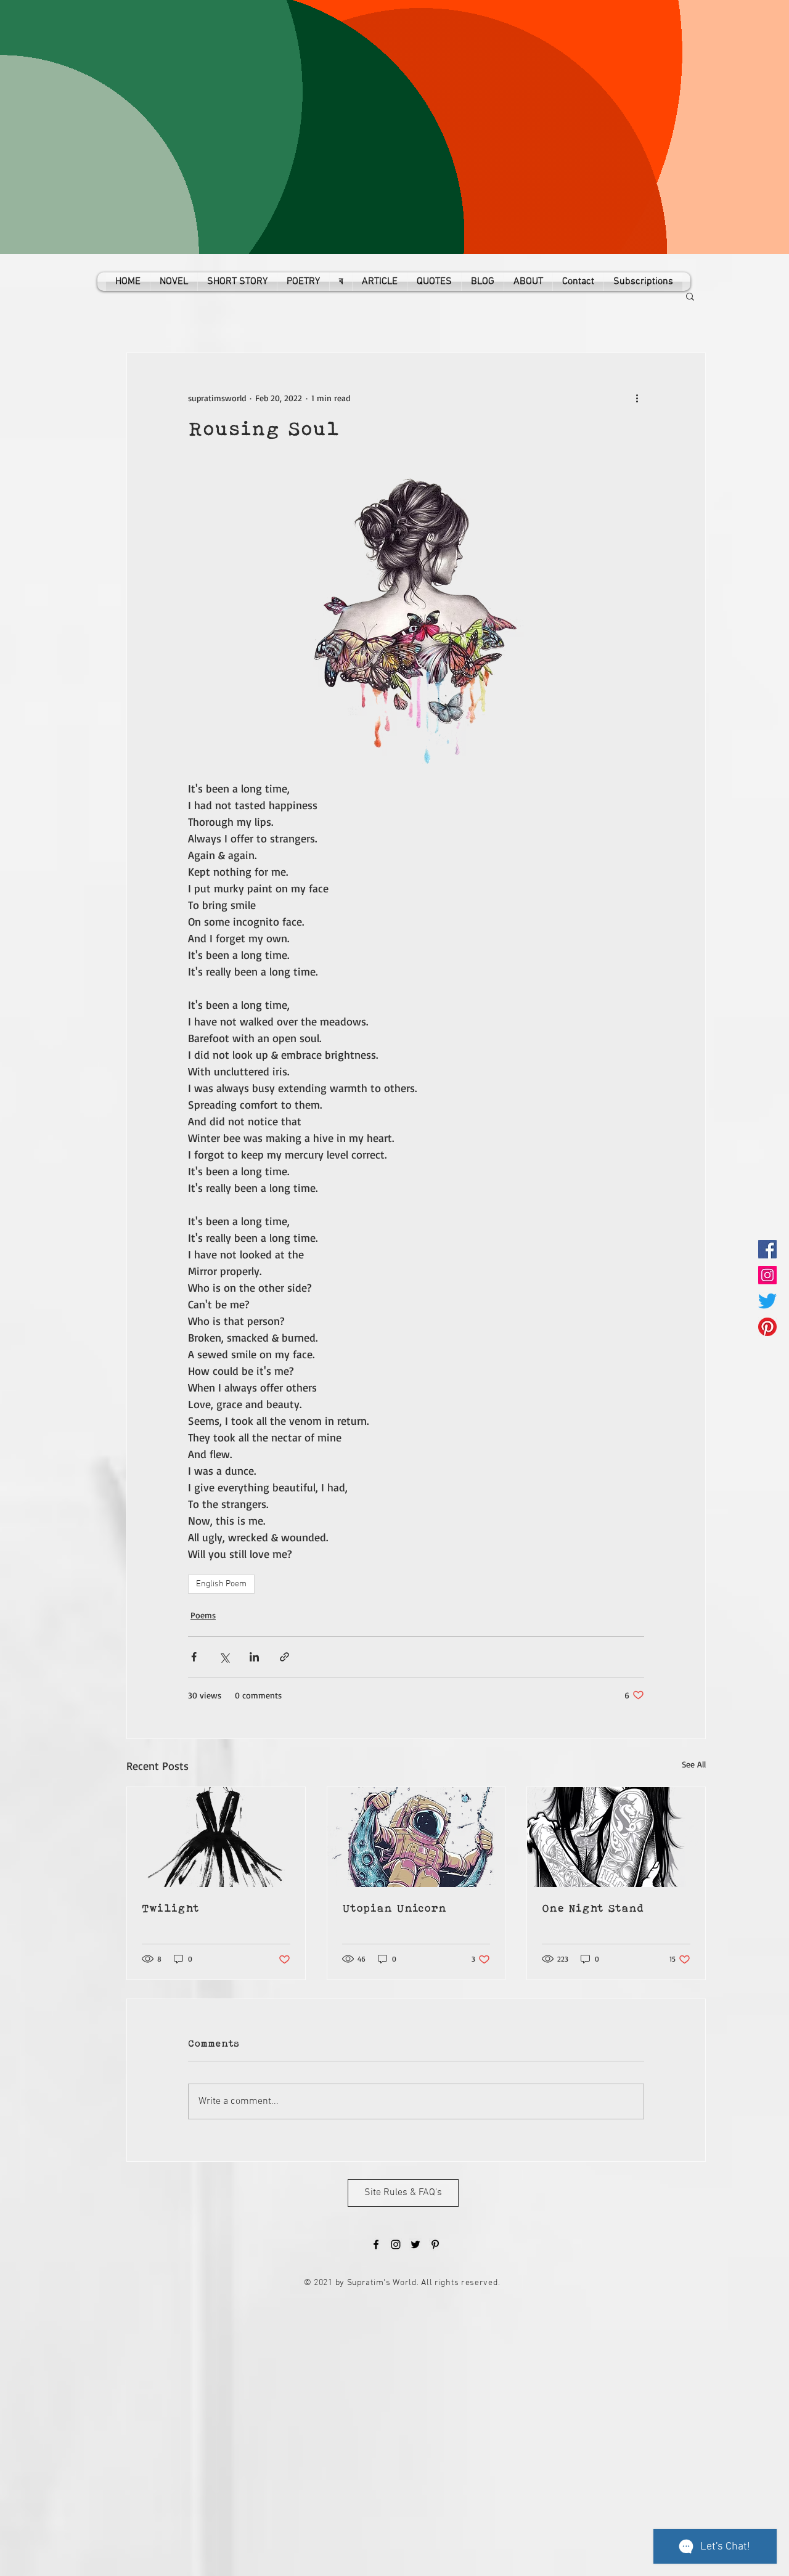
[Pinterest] (767, 1327)
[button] (690, 296)
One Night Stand (593, 1908)
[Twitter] (767, 1301)
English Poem (221, 1584)
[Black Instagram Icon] (396, 2244)
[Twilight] (216, 1837)
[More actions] (637, 397)
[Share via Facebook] (194, 1657)
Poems (203, 1615)
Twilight (170, 1908)
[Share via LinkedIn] (254, 1657)
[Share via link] (284, 1657)
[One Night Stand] (616, 1837)
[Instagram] (767, 1275)
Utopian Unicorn (394, 1908)
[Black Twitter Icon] (415, 2244)
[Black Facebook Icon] (376, 2244)
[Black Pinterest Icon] (435, 2244)
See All (694, 1764)
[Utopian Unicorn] (416, 1837)
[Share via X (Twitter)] (224, 1657)
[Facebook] (767, 1249)
